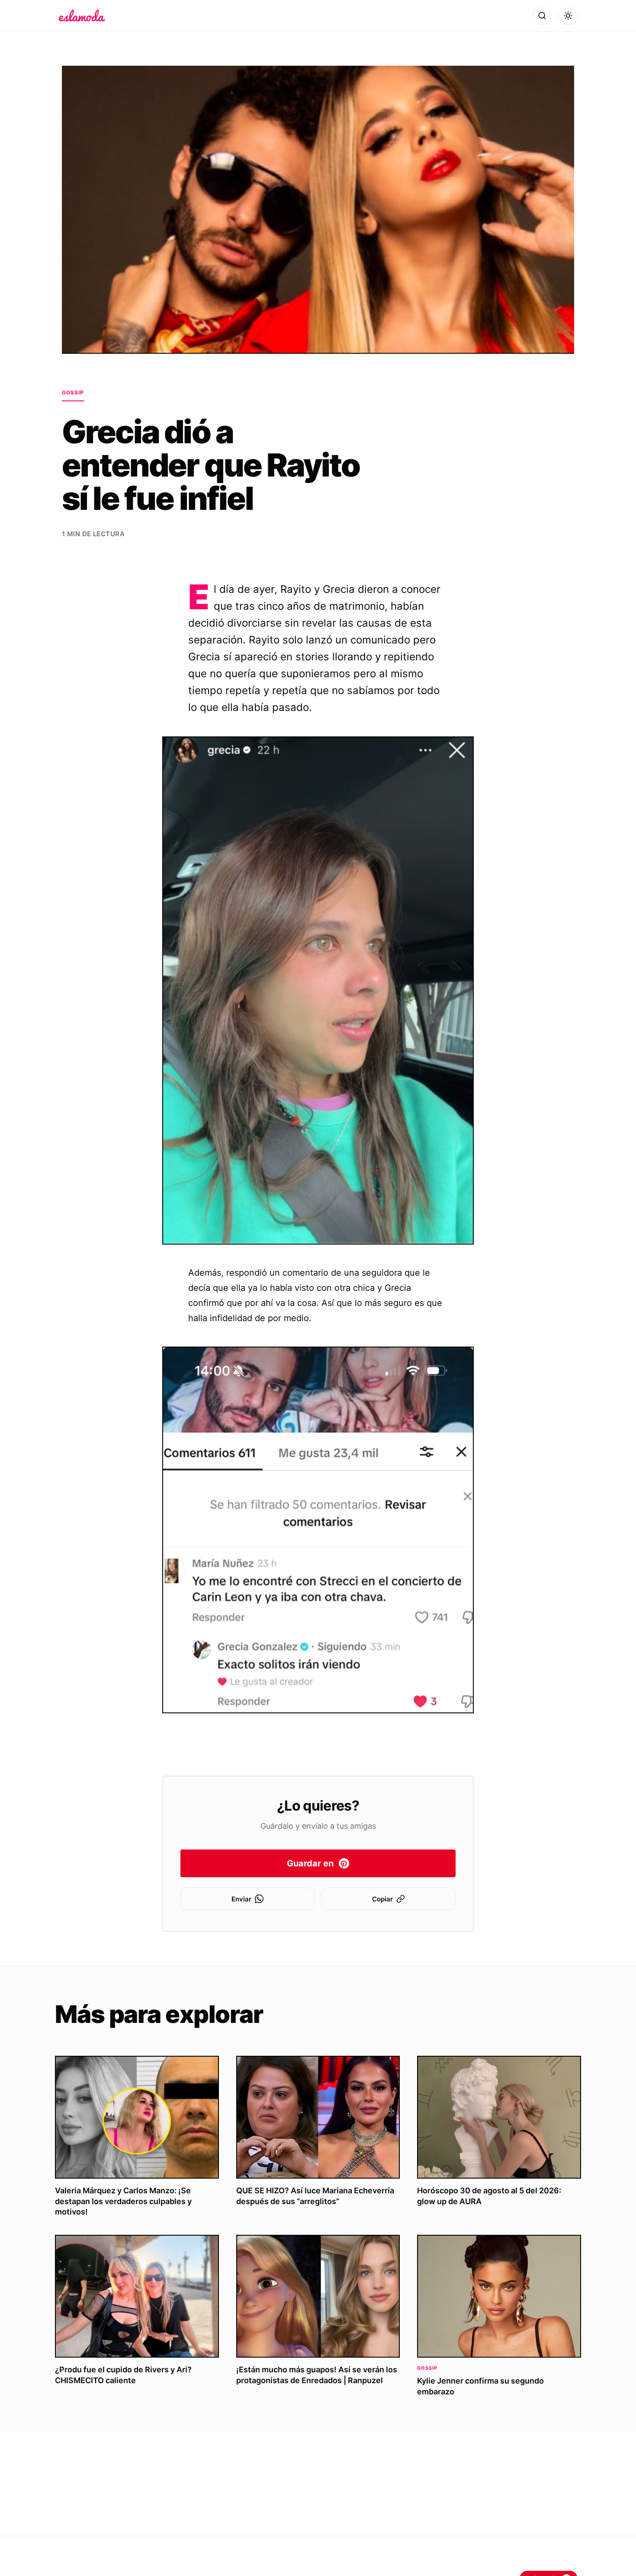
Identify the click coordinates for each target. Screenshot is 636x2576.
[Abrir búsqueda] (542, 16)
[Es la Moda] (82, 16)
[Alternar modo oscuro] (568, 16)
